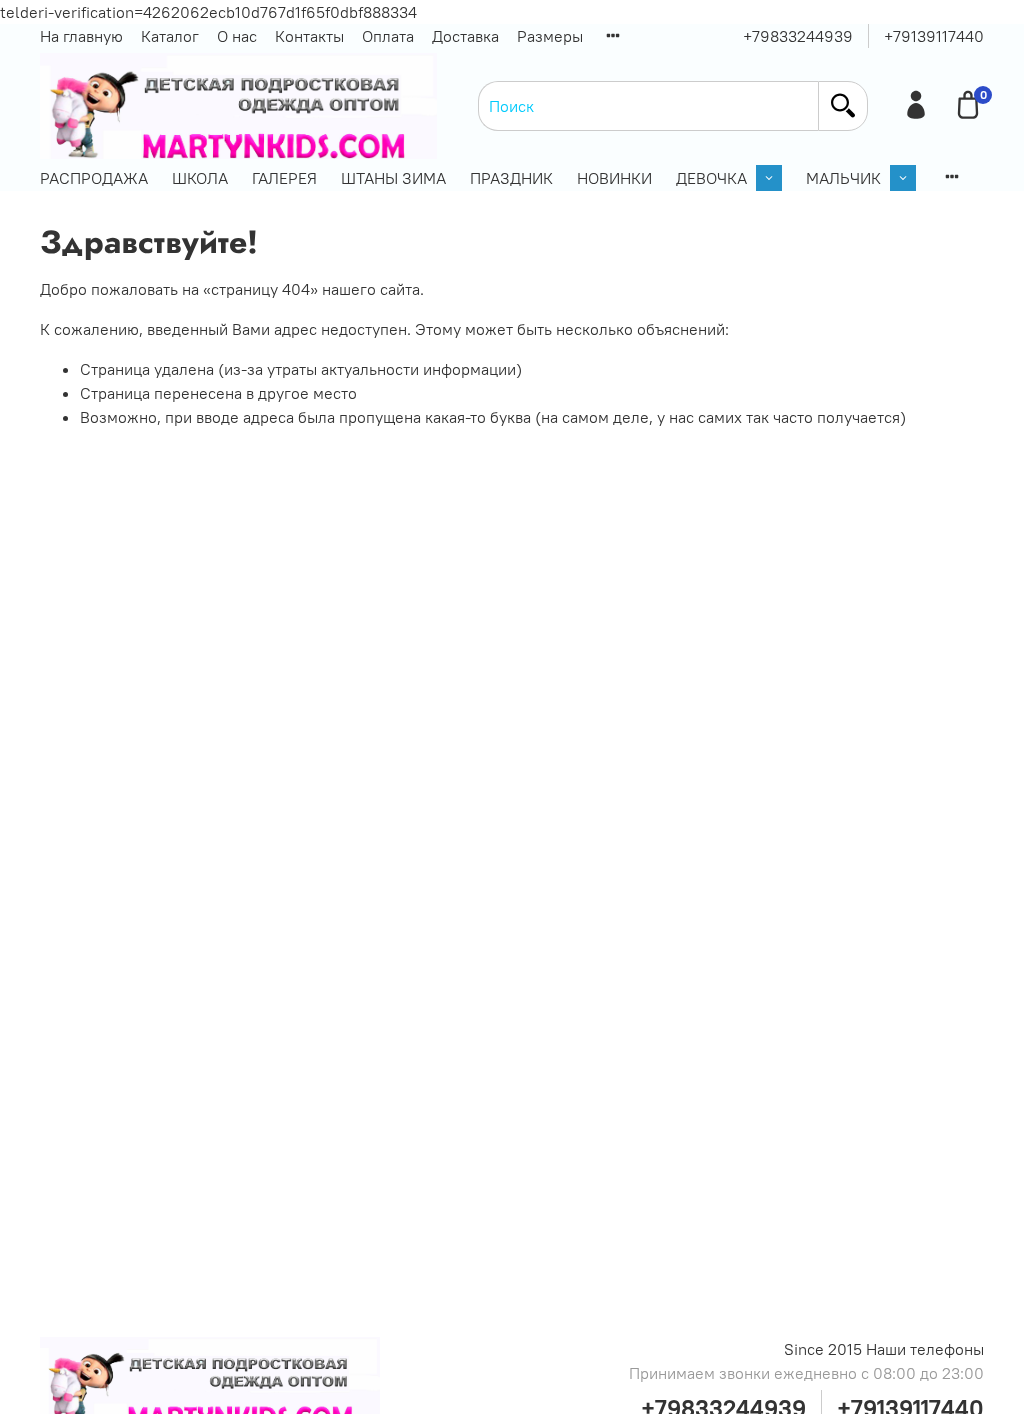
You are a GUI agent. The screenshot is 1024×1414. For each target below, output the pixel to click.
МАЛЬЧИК (843, 178)
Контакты (309, 36)
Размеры (550, 36)
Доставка (465, 36)
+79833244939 (798, 36)
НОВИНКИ (614, 178)
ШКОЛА (200, 178)
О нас (237, 36)
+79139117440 (934, 36)
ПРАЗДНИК (511, 178)
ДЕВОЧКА (711, 178)
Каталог (170, 36)
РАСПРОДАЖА (94, 178)
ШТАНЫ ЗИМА (393, 178)
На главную (81, 36)
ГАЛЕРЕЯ (284, 178)
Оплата (388, 36)
